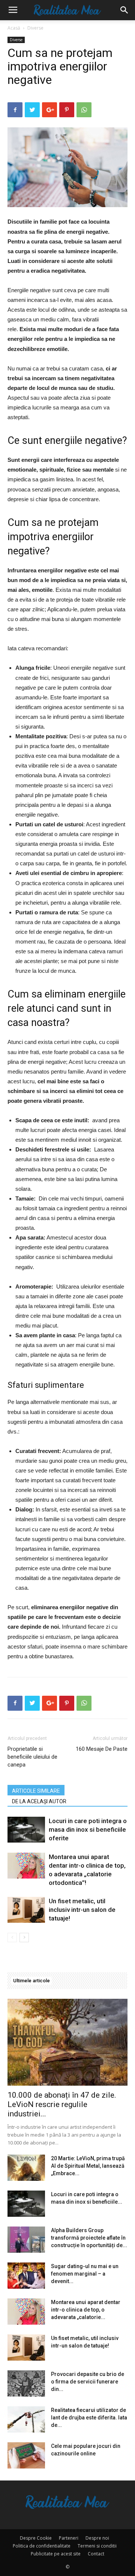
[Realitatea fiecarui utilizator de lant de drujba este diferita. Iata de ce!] (26, 2419)
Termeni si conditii (97, 2546)
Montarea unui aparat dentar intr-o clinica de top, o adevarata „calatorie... (86, 2310)
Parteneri (69, 2538)
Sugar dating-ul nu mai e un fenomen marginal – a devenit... (85, 2274)
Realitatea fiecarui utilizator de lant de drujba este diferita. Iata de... (89, 2418)
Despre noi (97, 2538)
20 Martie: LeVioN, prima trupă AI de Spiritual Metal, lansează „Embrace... (88, 2166)
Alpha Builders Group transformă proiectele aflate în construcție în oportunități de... (89, 2238)
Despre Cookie (36, 2538)
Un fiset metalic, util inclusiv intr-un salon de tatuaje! (82, 1910)
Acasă (14, 28)
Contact (96, 2554)
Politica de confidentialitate (42, 2546)
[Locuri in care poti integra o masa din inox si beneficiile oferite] (26, 1830)
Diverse (35, 28)
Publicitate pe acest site (56, 2554)
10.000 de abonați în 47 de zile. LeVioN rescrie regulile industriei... (62, 2104)
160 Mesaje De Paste (102, 1749)
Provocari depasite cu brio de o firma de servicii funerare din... (88, 2382)
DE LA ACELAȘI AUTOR (39, 1801)
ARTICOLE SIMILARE (36, 1791)
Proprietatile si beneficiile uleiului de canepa (32, 1757)
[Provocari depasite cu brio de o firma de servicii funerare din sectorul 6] (26, 2383)
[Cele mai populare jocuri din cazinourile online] (26, 2455)
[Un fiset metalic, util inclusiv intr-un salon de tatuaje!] (26, 1910)
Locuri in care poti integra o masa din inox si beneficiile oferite (88, 1829)
